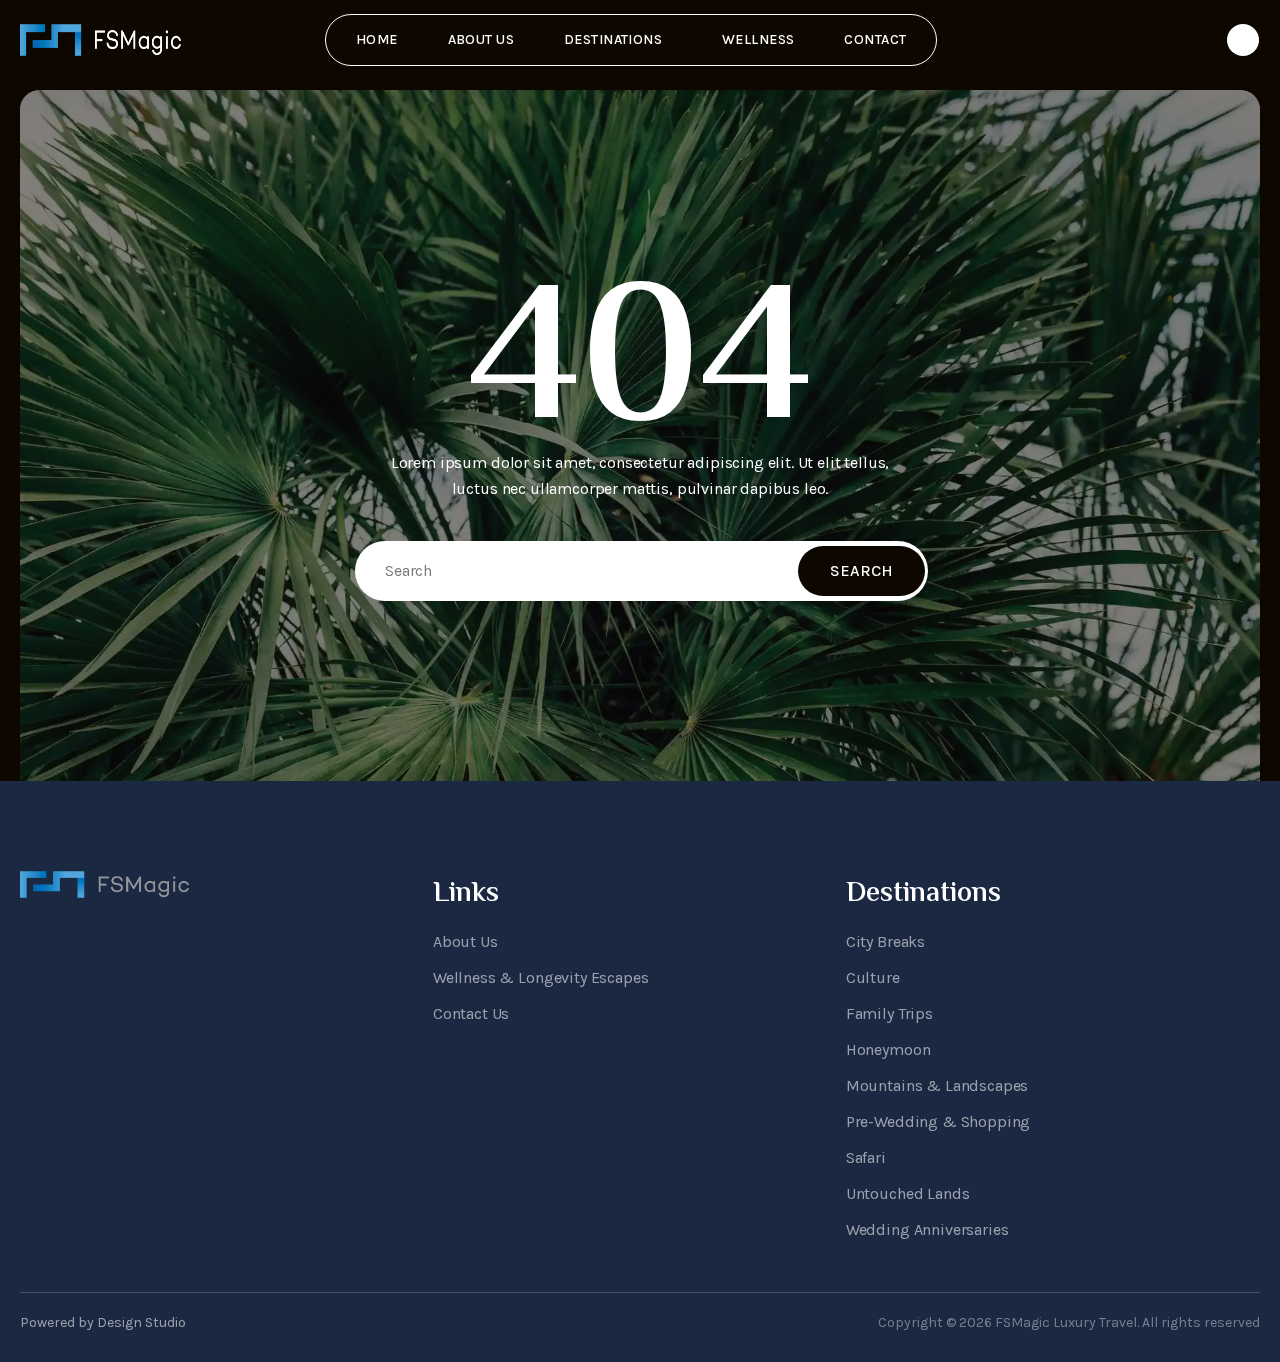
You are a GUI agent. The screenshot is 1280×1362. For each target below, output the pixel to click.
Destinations (613, 39)
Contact (875, 39)
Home (377, 39)
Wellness (758, 39)
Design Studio (141, 1322)
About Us (481, 39)
